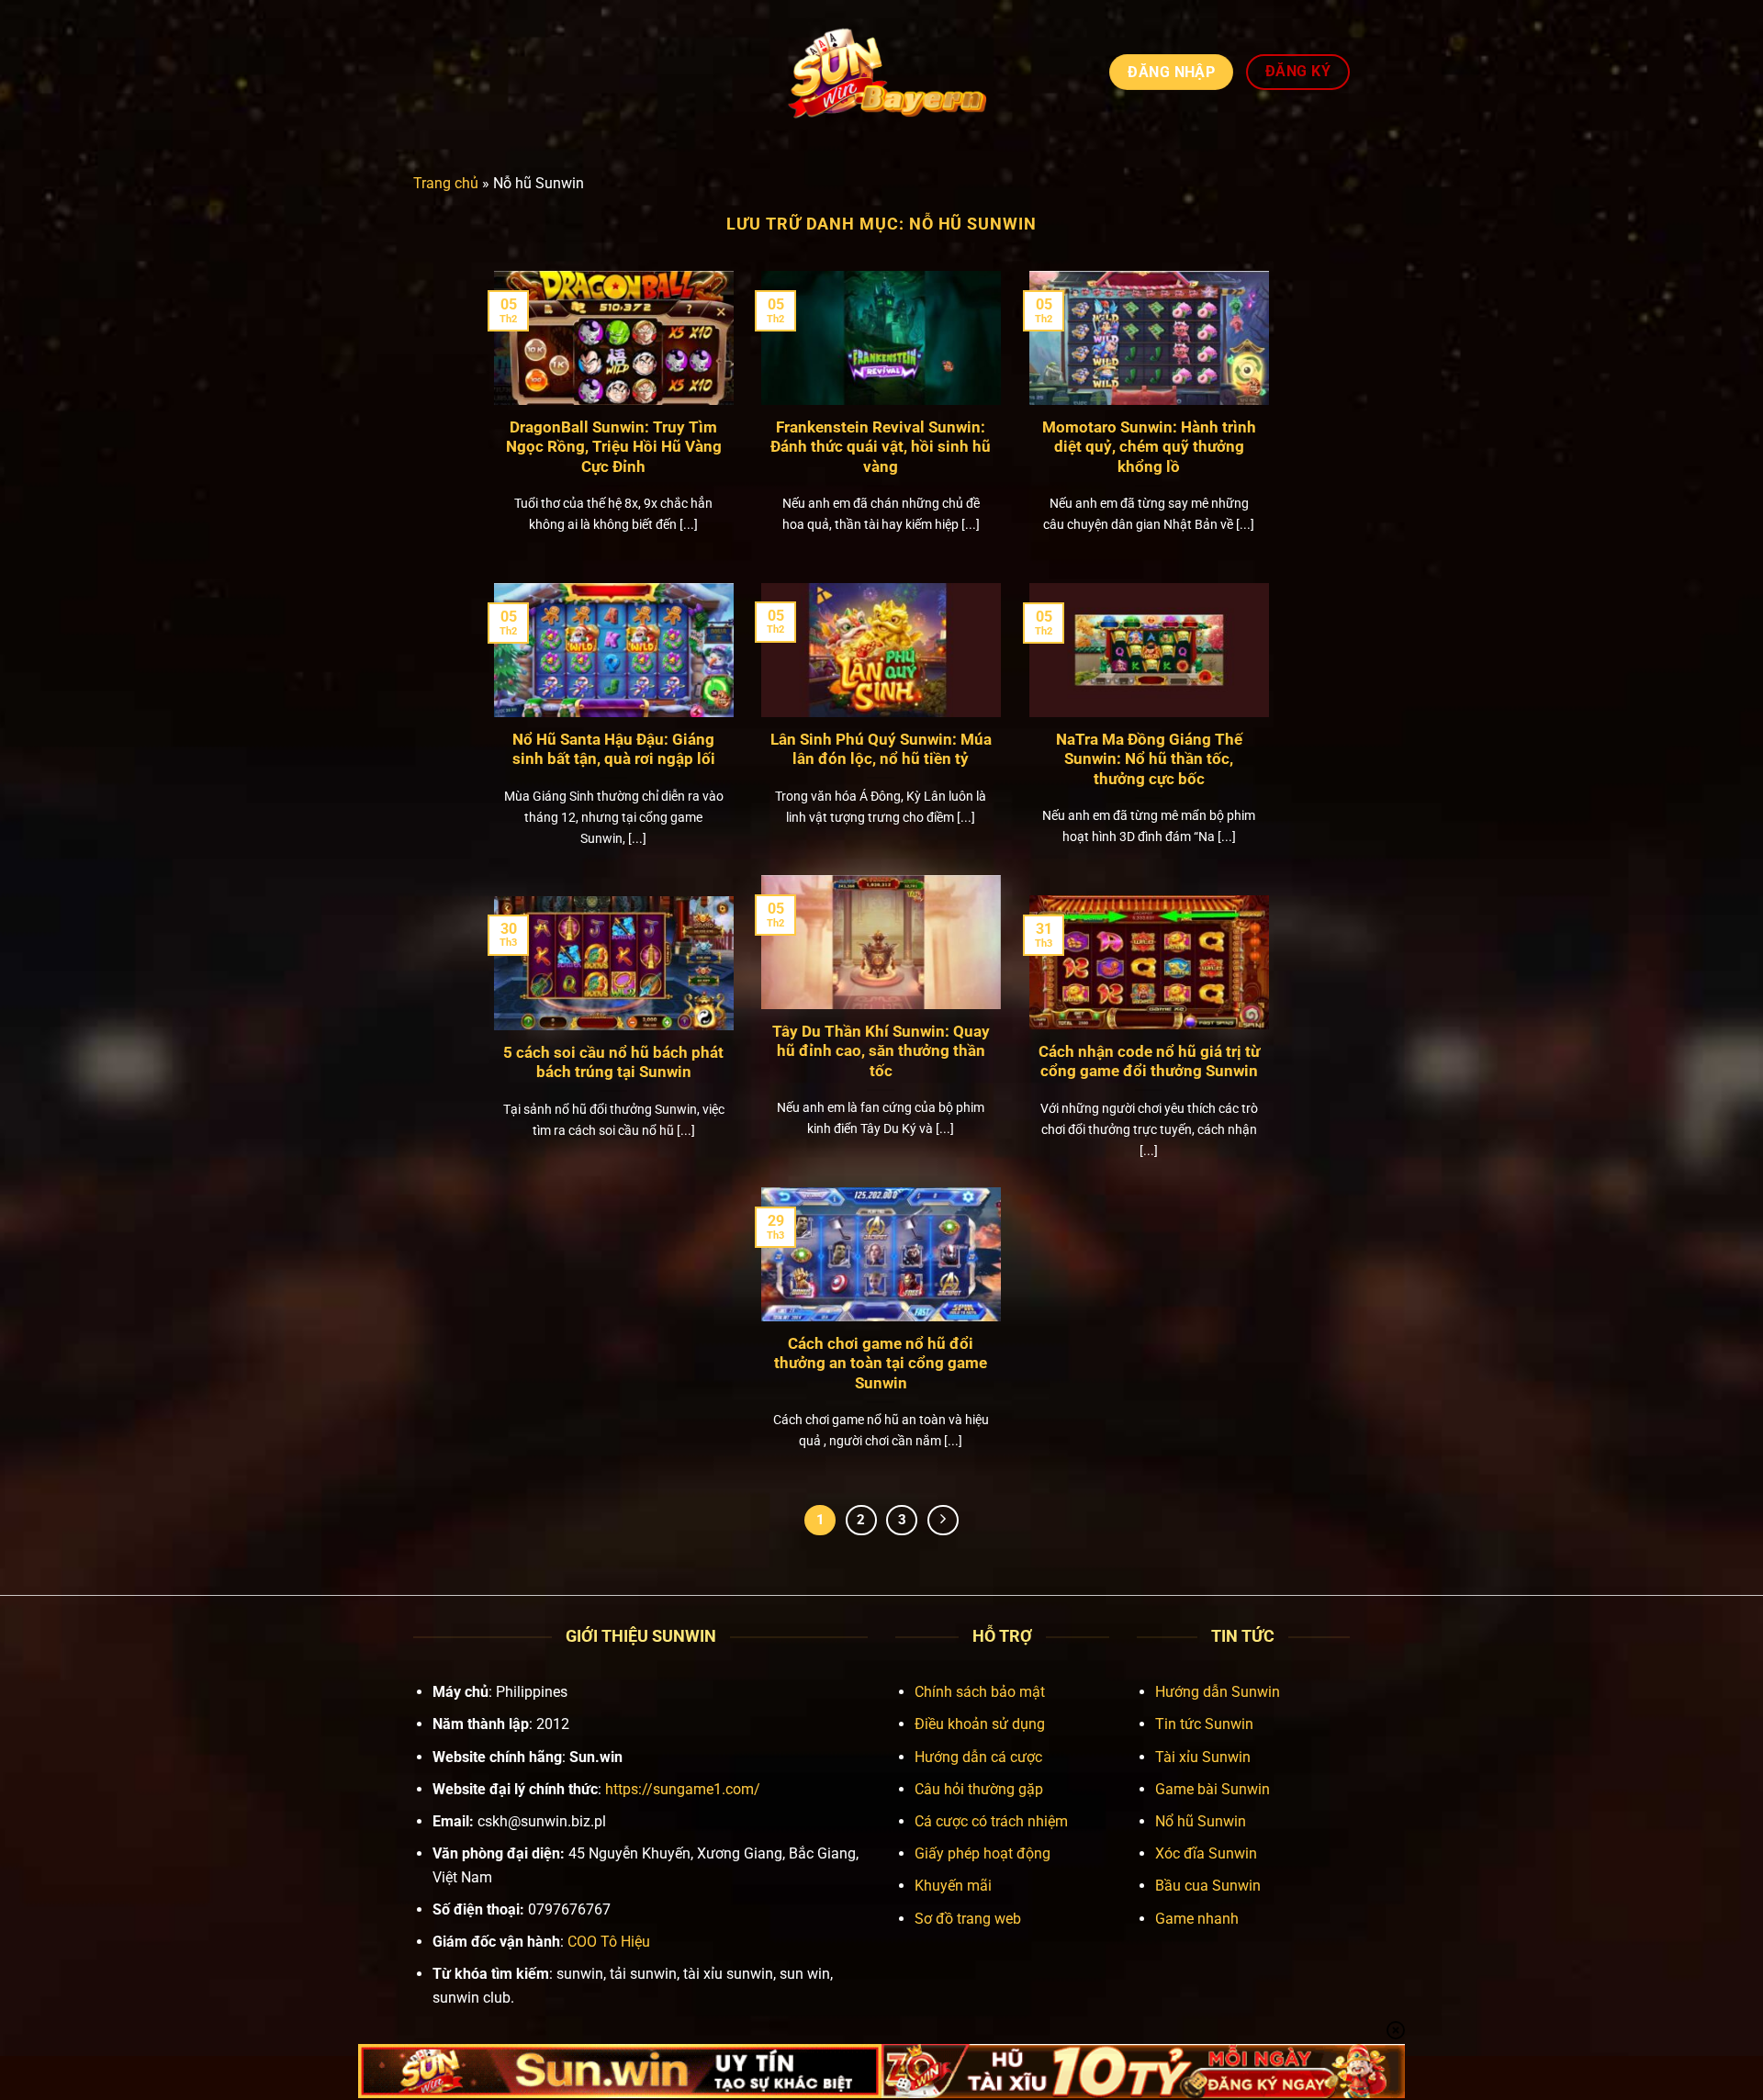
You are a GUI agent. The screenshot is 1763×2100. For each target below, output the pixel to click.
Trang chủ (446, 183)
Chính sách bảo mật (980, 1692)
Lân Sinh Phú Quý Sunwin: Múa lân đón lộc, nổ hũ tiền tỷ (881, 750)
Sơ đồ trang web (968, 1919)
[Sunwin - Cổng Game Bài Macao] (882, 72)
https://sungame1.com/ (683, 1789)
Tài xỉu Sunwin (1203, 1757)
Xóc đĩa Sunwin (1206, 1853)
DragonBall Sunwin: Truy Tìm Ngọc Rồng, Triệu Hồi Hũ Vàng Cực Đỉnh (614, 447)
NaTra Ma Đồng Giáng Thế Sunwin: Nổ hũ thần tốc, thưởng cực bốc (1149, 759)
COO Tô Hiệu (609, 1942)
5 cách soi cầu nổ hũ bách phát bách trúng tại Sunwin (613, 1063)
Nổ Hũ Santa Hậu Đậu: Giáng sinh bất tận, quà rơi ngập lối (614, 750)
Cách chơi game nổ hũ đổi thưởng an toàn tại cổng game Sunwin (881, 1364)
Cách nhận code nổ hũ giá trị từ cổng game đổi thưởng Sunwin (1149, 1062)
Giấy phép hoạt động (983, 1853)
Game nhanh (1197, 1919)
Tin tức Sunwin (1204, 1724)
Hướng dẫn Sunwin (1218, 1692)
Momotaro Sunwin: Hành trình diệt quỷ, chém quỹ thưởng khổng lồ (1149, 447)
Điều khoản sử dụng (980, 1724)
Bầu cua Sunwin (1208, 1886)
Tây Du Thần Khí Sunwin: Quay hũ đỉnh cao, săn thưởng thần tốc (881, 1051)
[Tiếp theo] (943, 1521)
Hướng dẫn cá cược (978, 1757)
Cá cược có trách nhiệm (991, 1821)
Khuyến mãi (953, 1886)
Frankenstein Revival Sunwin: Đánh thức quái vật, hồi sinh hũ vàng (881, 447)
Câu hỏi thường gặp (979, 1789)
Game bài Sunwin (1213, 1789)
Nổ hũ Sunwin (1201, 1821)
